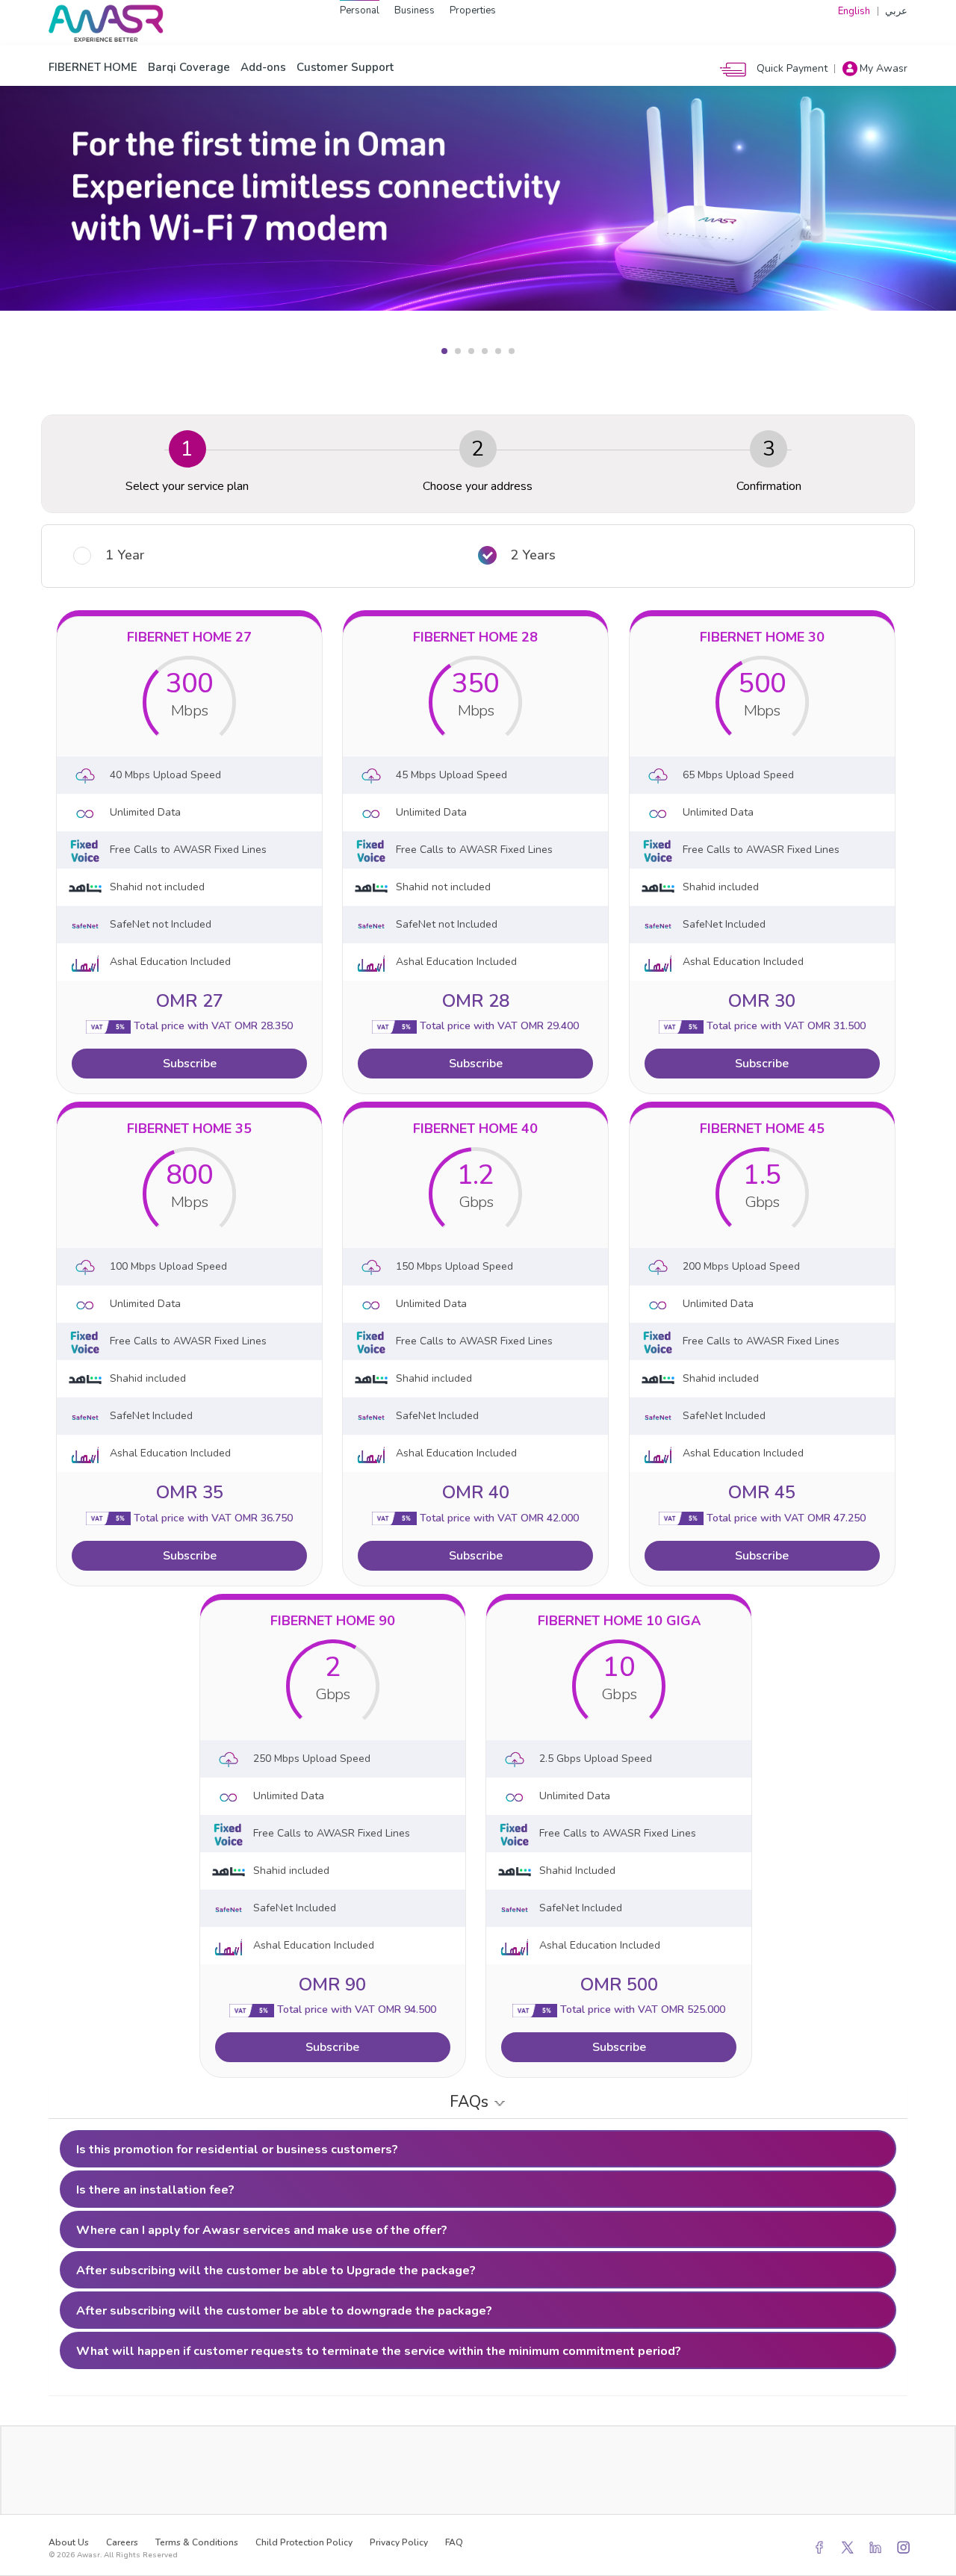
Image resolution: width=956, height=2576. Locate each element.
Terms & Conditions (197, 2542)
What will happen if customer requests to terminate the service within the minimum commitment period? (379, 2351)
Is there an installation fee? (155, 2190)
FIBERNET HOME (93, 67)
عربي (896, 11)
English (854, 11)
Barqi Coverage (189, 67)
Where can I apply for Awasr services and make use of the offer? (262, 2230)
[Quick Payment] (737, 68)
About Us (69, 2542)
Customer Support (345, 67)
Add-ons (263, 67)
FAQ (454, 2542)
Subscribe (190, 1064)
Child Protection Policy (304, 2542)
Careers (122, 2542)
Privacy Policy (399, 2542)
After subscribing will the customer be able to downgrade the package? (284, 2311)
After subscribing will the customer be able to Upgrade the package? (276, 2271)
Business (415, 10)
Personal (360, 10)
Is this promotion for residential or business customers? (237, 2150)
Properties (473, 10)
